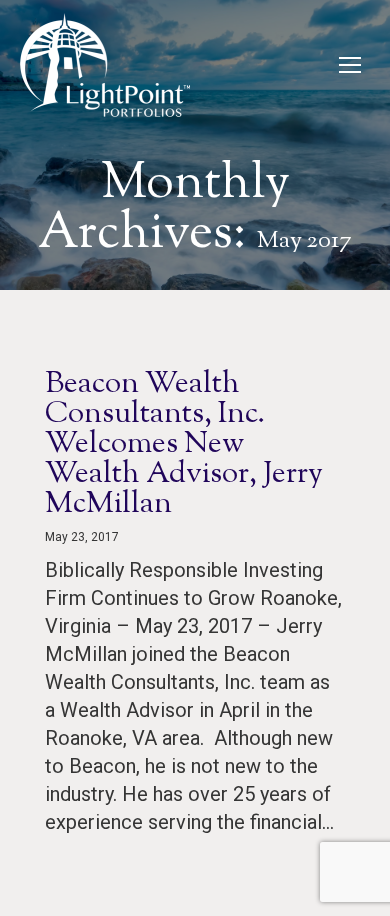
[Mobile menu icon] (350, 65)
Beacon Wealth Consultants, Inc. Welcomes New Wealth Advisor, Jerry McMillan (184, 444)
